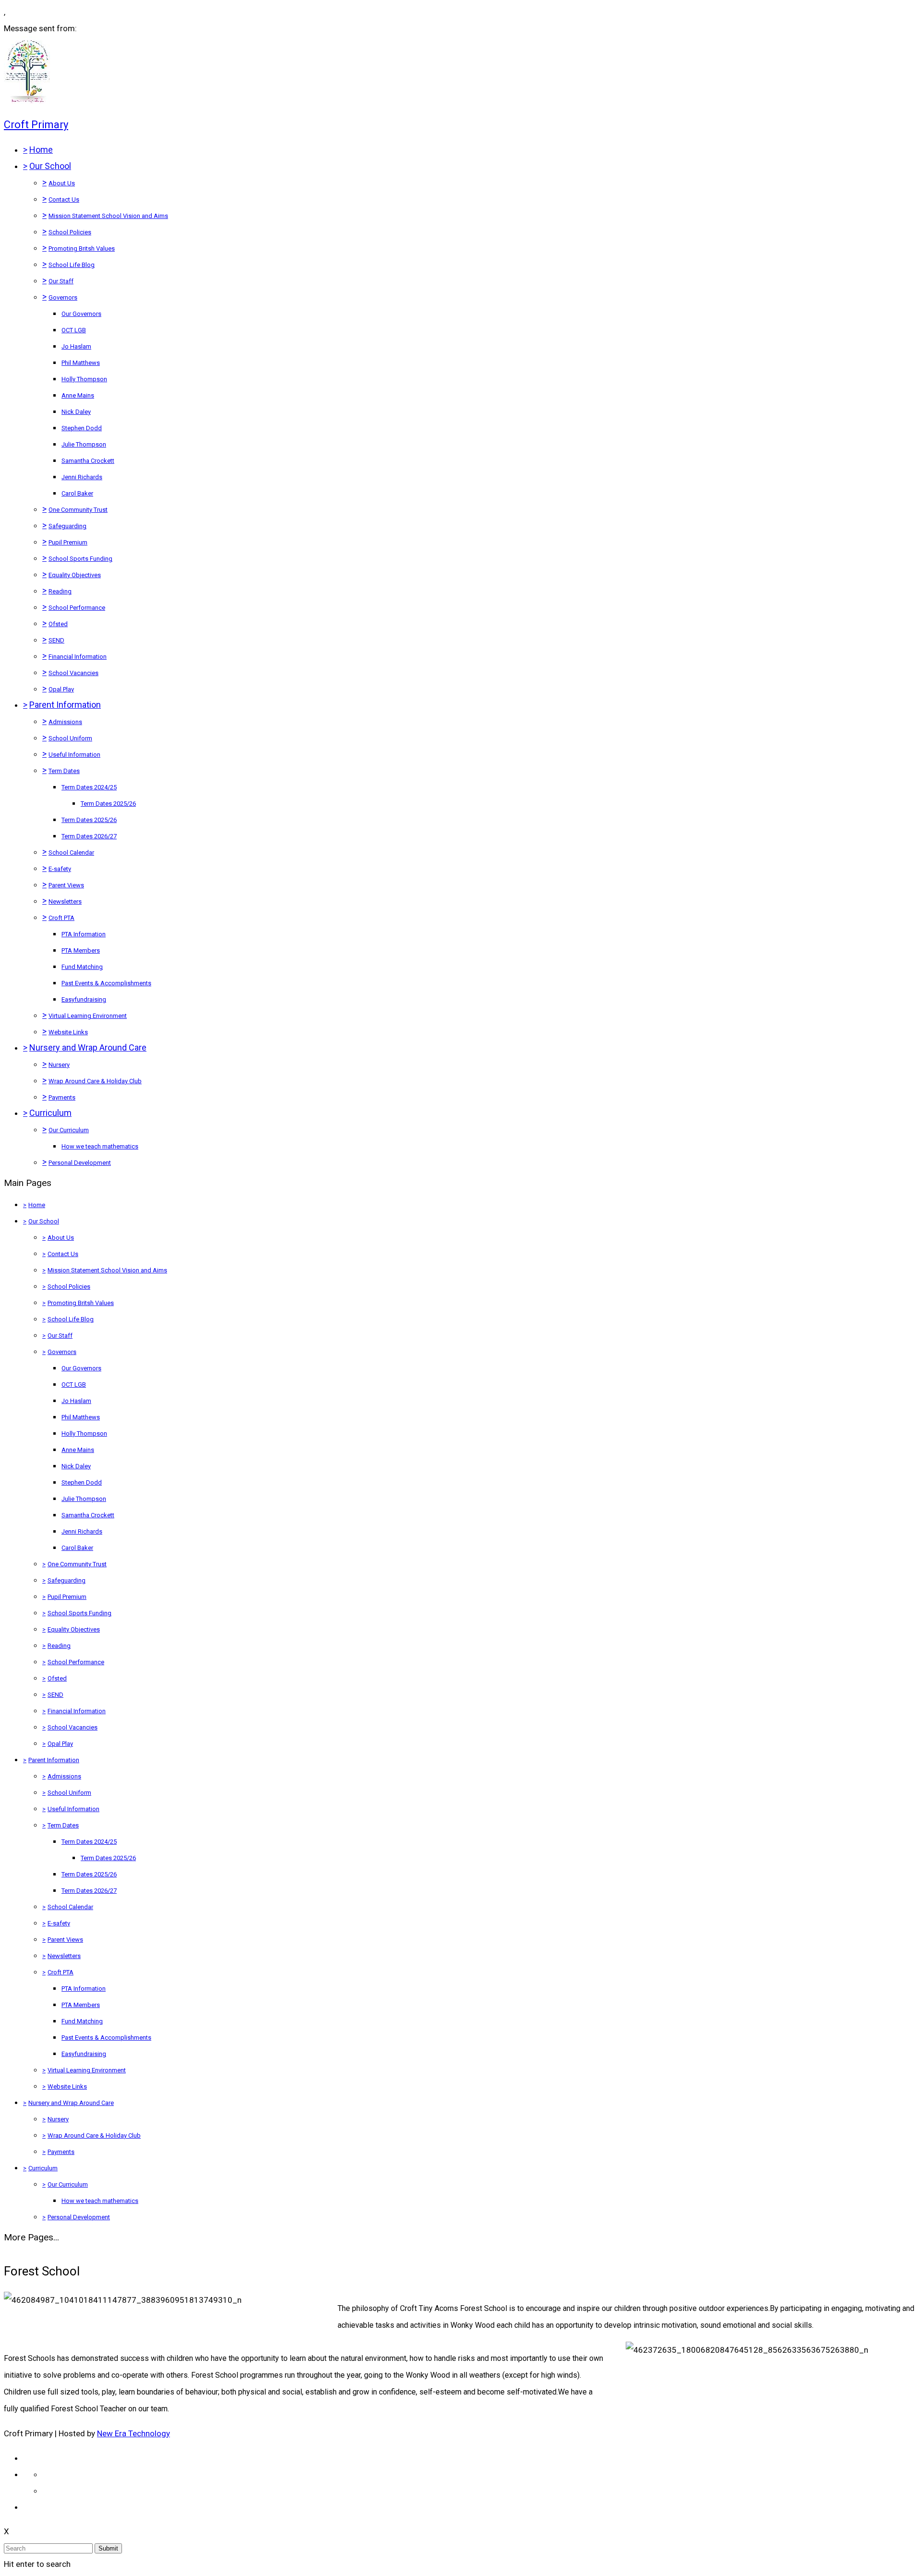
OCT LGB (74, 330)
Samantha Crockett (88, 461)
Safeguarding (67, 526)
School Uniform (70, 738)
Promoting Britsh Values (82, 248)
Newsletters (65, 901)
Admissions (65, 722)
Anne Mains (78, 395)
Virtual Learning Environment (88, 1016)
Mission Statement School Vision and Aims (108, 216)
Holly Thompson (84, 379)
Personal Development (80, 1163)
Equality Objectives (75, 575)
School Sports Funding (80, 559)
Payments (62, 1097)
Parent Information (65, 705)
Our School (50, 166)
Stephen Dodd (82, 428)
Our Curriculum (69, 1130)
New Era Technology (133, 2433)
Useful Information (74, 755)
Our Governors (81, 314)
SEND (56, 640)
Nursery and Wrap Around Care (88, 1047)
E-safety (60, 869)
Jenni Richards (82, 477)
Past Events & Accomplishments (106, 983)
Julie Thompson (84, 444)
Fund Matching (82, 967)
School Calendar (71, 853)
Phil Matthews (81, 363)
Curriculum (50, 1113)
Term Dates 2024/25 (89, 787)
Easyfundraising (84, 999)
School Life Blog (72, 265)
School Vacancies (73, 673)
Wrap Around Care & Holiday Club (95, 1081)
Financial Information (78, 657)
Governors (63, 297)
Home (41, 150)
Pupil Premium (68, 542)
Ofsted (58, 624)
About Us (62, 183)
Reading (60, 591)
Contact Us (64, 200)
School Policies (70, 232)
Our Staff (61, 281)
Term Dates (64, 771)
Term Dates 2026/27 (89, 836)
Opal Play (61, 689)
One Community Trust (78, 510)
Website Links (68, 1032)
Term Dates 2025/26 (108, 804)
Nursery (59, 1065)
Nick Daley (76, 412)
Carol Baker (77, 493)
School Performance (77, 608)
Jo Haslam (76, 346)
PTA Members (81, 950)
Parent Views (66, 885)
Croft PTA (61, 918)
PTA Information (84, 934)
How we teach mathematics (100, 1146)
